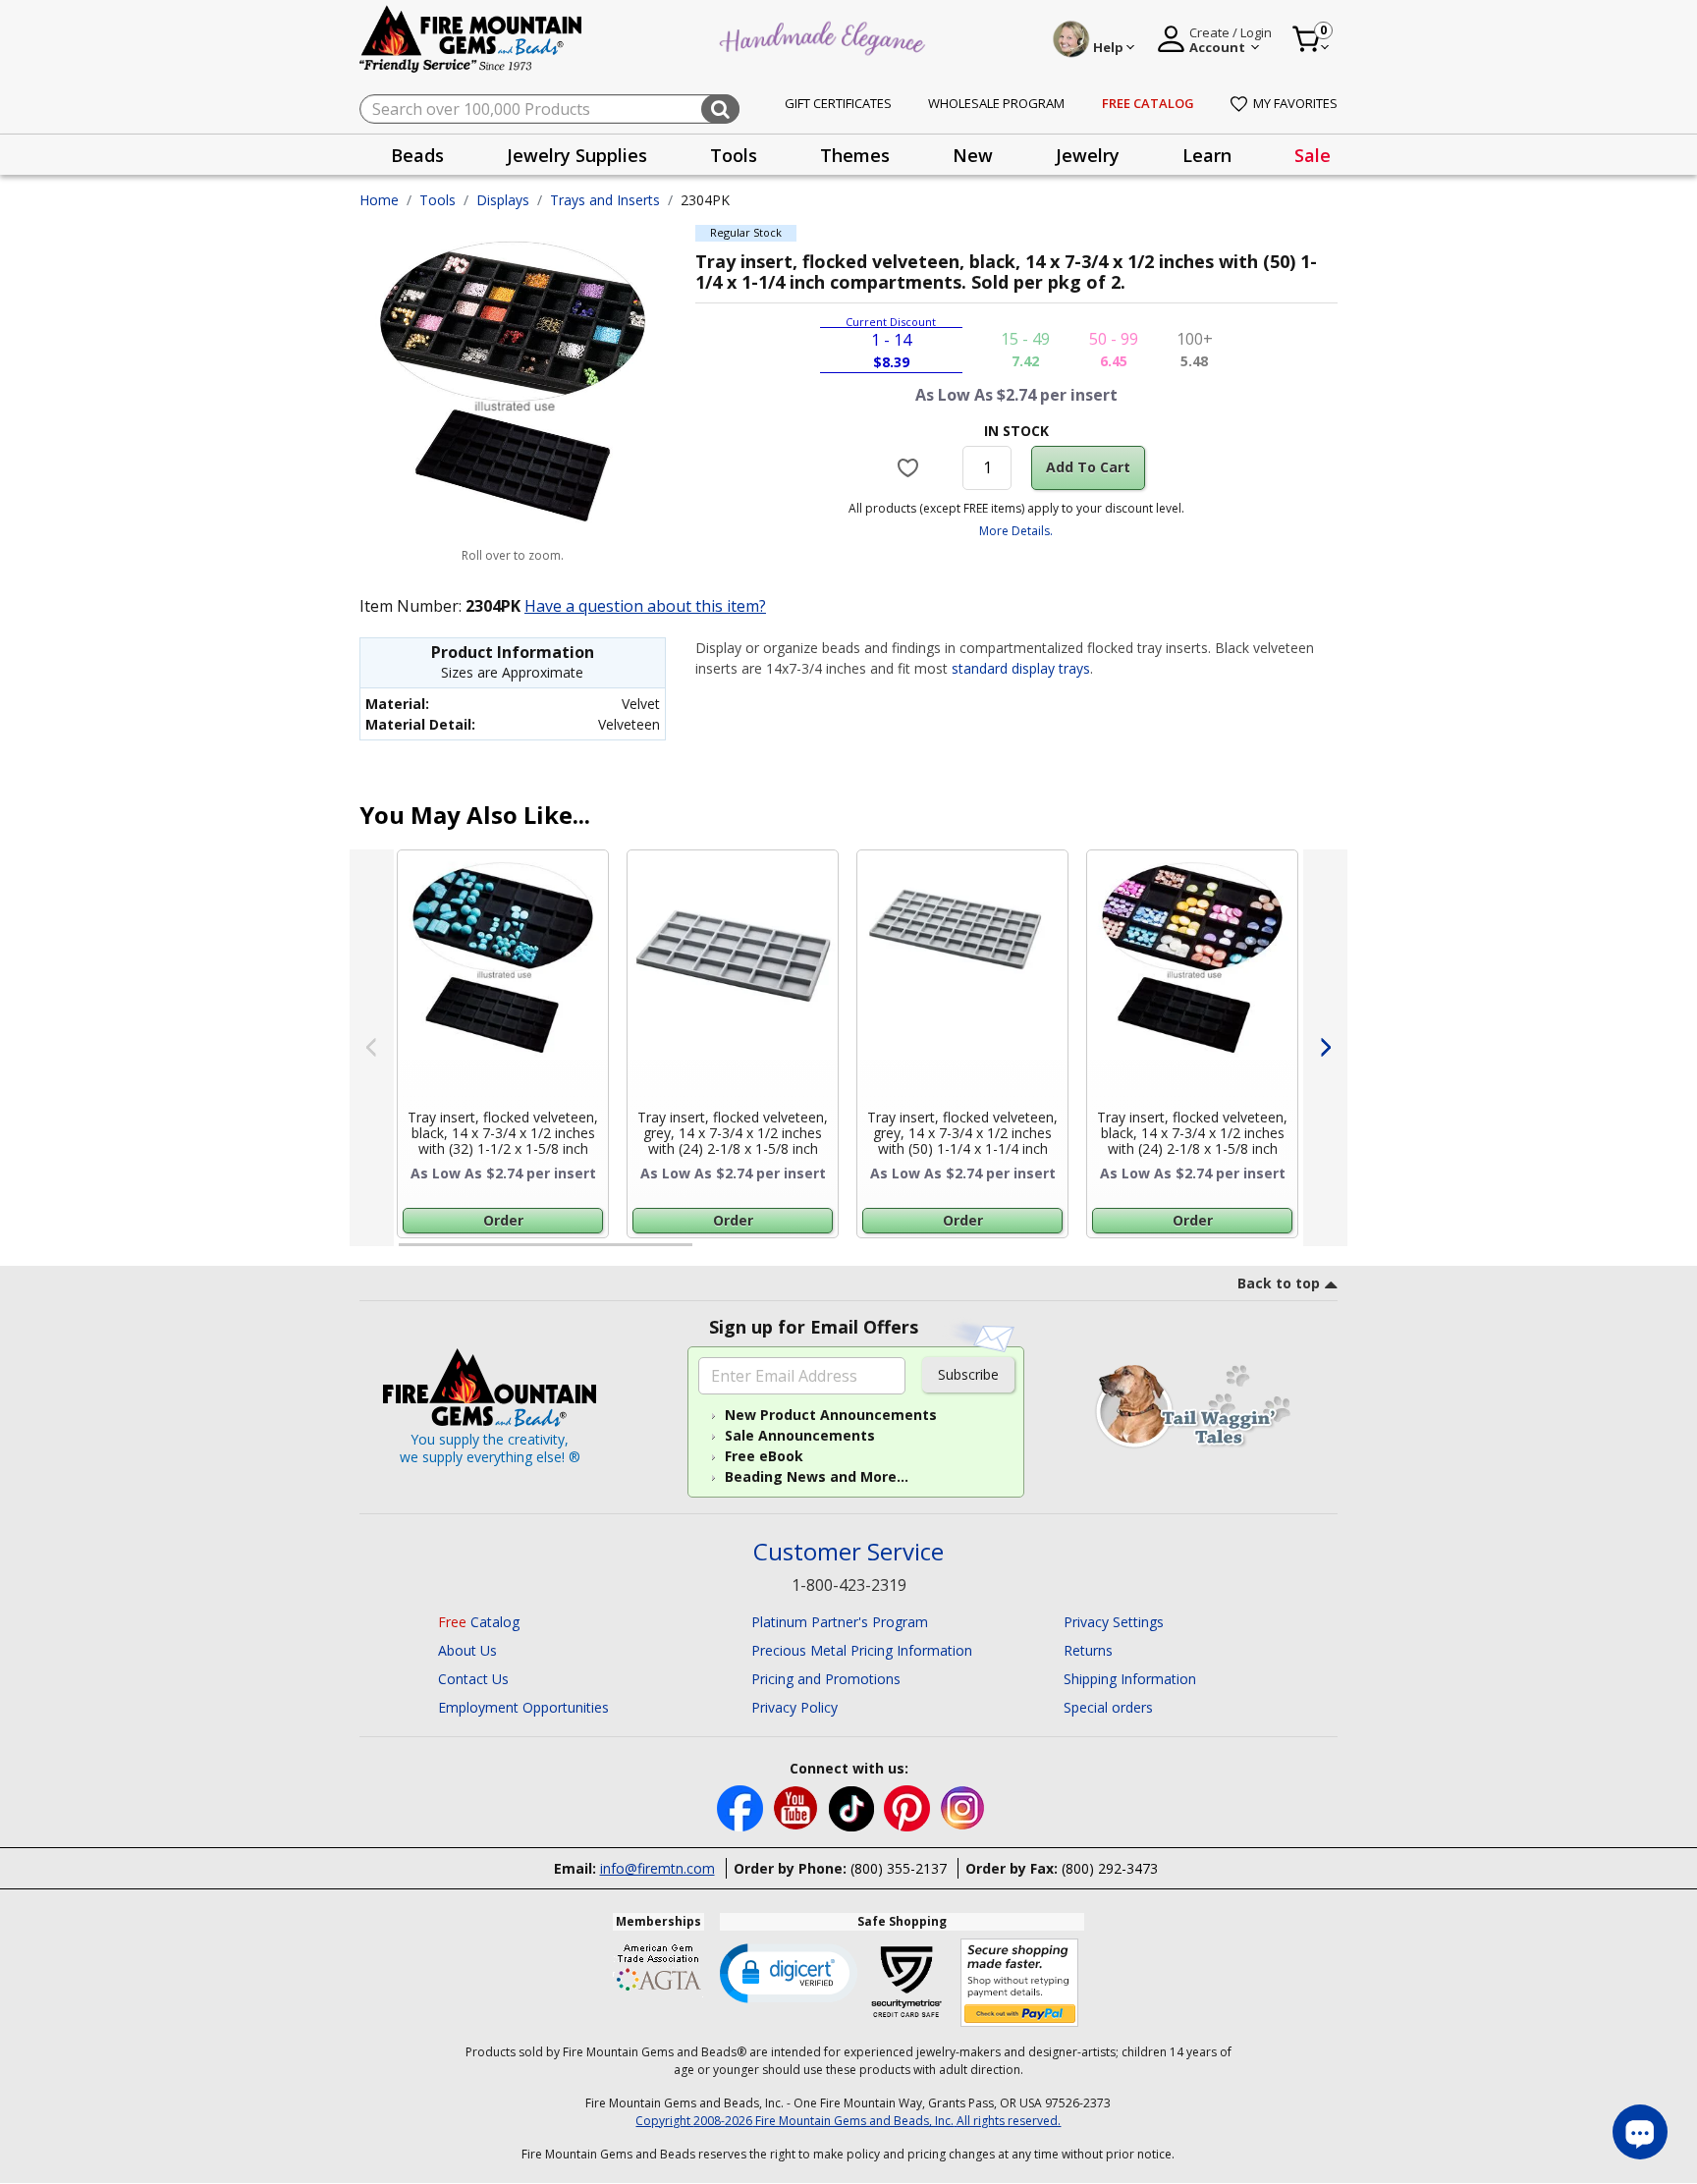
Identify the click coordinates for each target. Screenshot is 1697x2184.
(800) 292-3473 (1110, 1868)
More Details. (1016, 531)
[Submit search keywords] (720, 109)
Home (379, 200)
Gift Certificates (838, 103)
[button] (789, 1972)
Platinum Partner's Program (840, 1622)
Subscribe (968, 1374)
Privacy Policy (794, 1707)
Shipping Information (1130, 1679)
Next (1325, 1048)
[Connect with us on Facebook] (742, 1806)
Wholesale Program (996, 103)
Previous (372, 1048)
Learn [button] (1207, 155)
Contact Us (473, 1679)
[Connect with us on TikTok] (853, 1806)
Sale (1313, 155)
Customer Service (848, 1552)
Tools (438, 200)
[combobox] (549, 109)
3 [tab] (1014, 1253)
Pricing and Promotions (826, 1679)
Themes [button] (855, 155)
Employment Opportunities (523, 1707)
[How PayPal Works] (1020, 1983)
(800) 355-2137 (899, 1868)
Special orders (1108, 1707)
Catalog (479, 1622)
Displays (503, 200)
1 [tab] (409, 1253)
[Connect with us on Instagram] (963, 1806)
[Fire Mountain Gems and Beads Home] (471, 38)
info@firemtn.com (657, 1868)
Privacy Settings (1114, 1622)
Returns (1088, 1650)
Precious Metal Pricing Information (862, 1650)
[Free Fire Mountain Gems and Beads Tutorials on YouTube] (798, 1806)
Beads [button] (417, 155)
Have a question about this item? (645, 606)
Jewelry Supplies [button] (577, 155)
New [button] (973, 155)
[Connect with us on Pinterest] (909, 1806)
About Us (467, 1650)
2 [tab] (712, 1253)
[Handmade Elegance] (825, 36)
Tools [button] (734, 155)
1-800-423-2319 (849, 1585)
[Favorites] (911, 467)
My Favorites (1295, 103)
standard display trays (1021, 668)
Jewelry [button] (1088, 155)
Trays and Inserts (605, 200)
